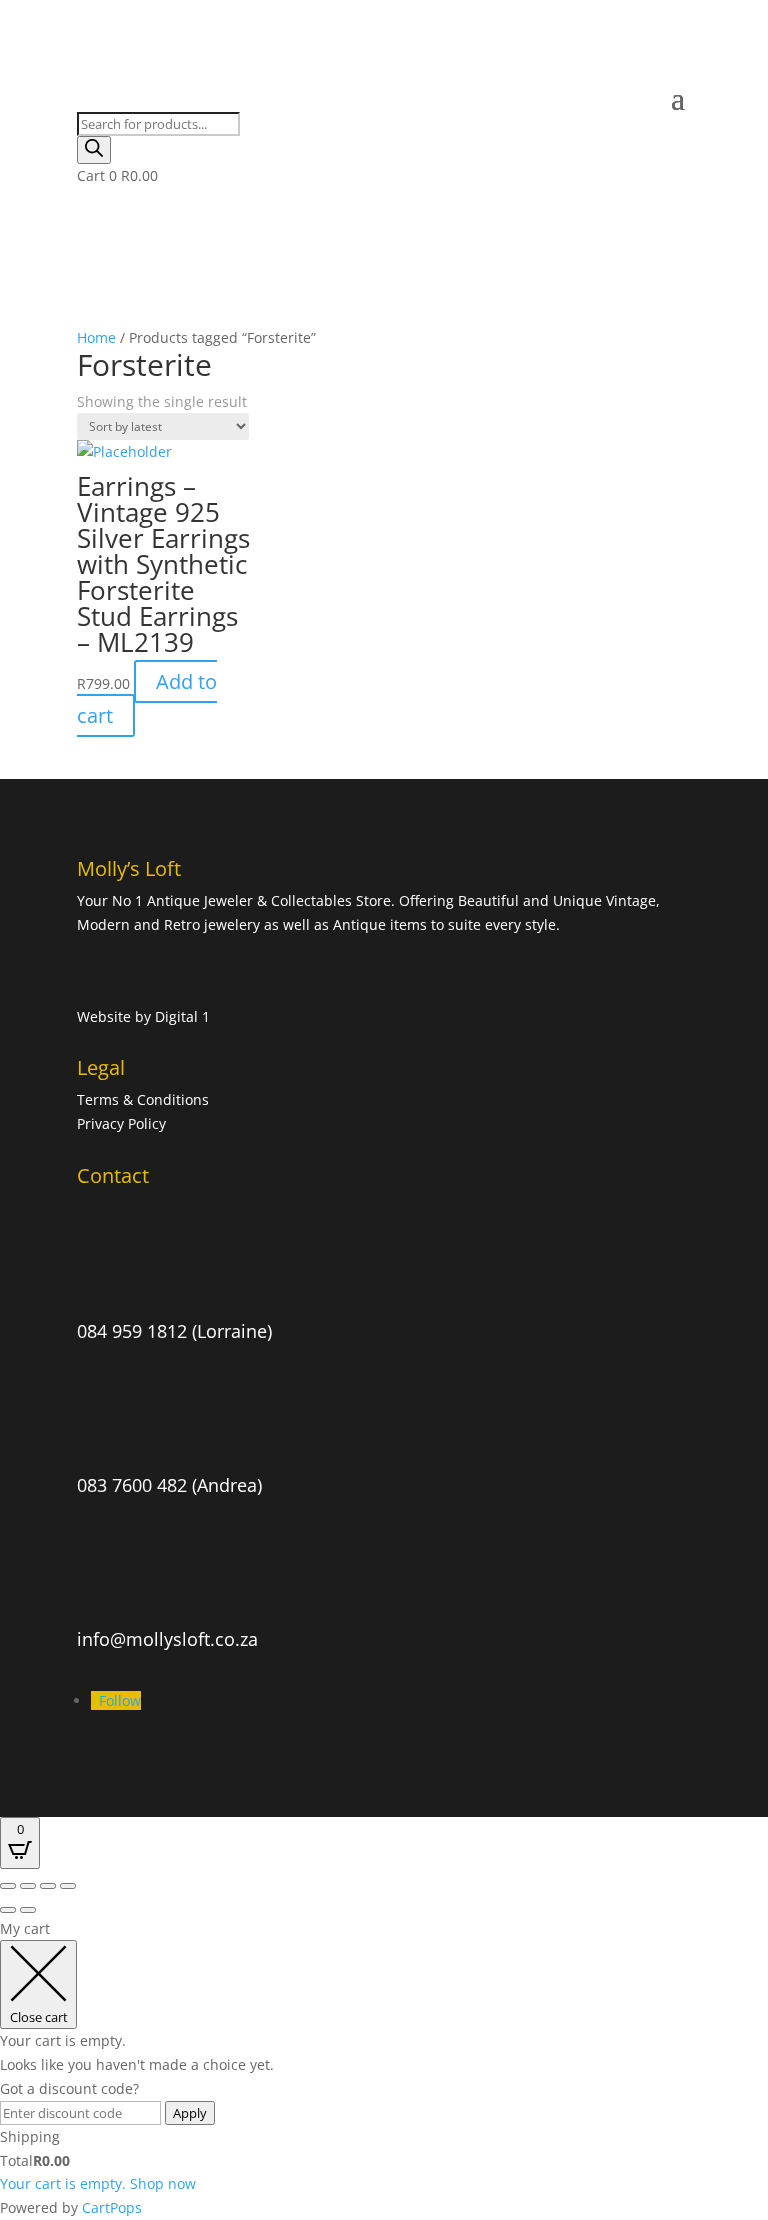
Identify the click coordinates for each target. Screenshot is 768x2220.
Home (96, 337)
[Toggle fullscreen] (28, 1886)
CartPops (112, 2207)
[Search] (94, 150)
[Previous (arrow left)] (8, 1910)
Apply (190, 2113)
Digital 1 (182, 1016)
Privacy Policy (121, 1123)
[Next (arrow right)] (28, 1910)
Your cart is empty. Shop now (98, 2183)
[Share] (48, 1886)
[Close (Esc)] (68, 1886)
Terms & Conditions (145, 1099)
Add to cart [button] (147, 698)
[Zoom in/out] (8, 1886)
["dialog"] (384, 2068)
